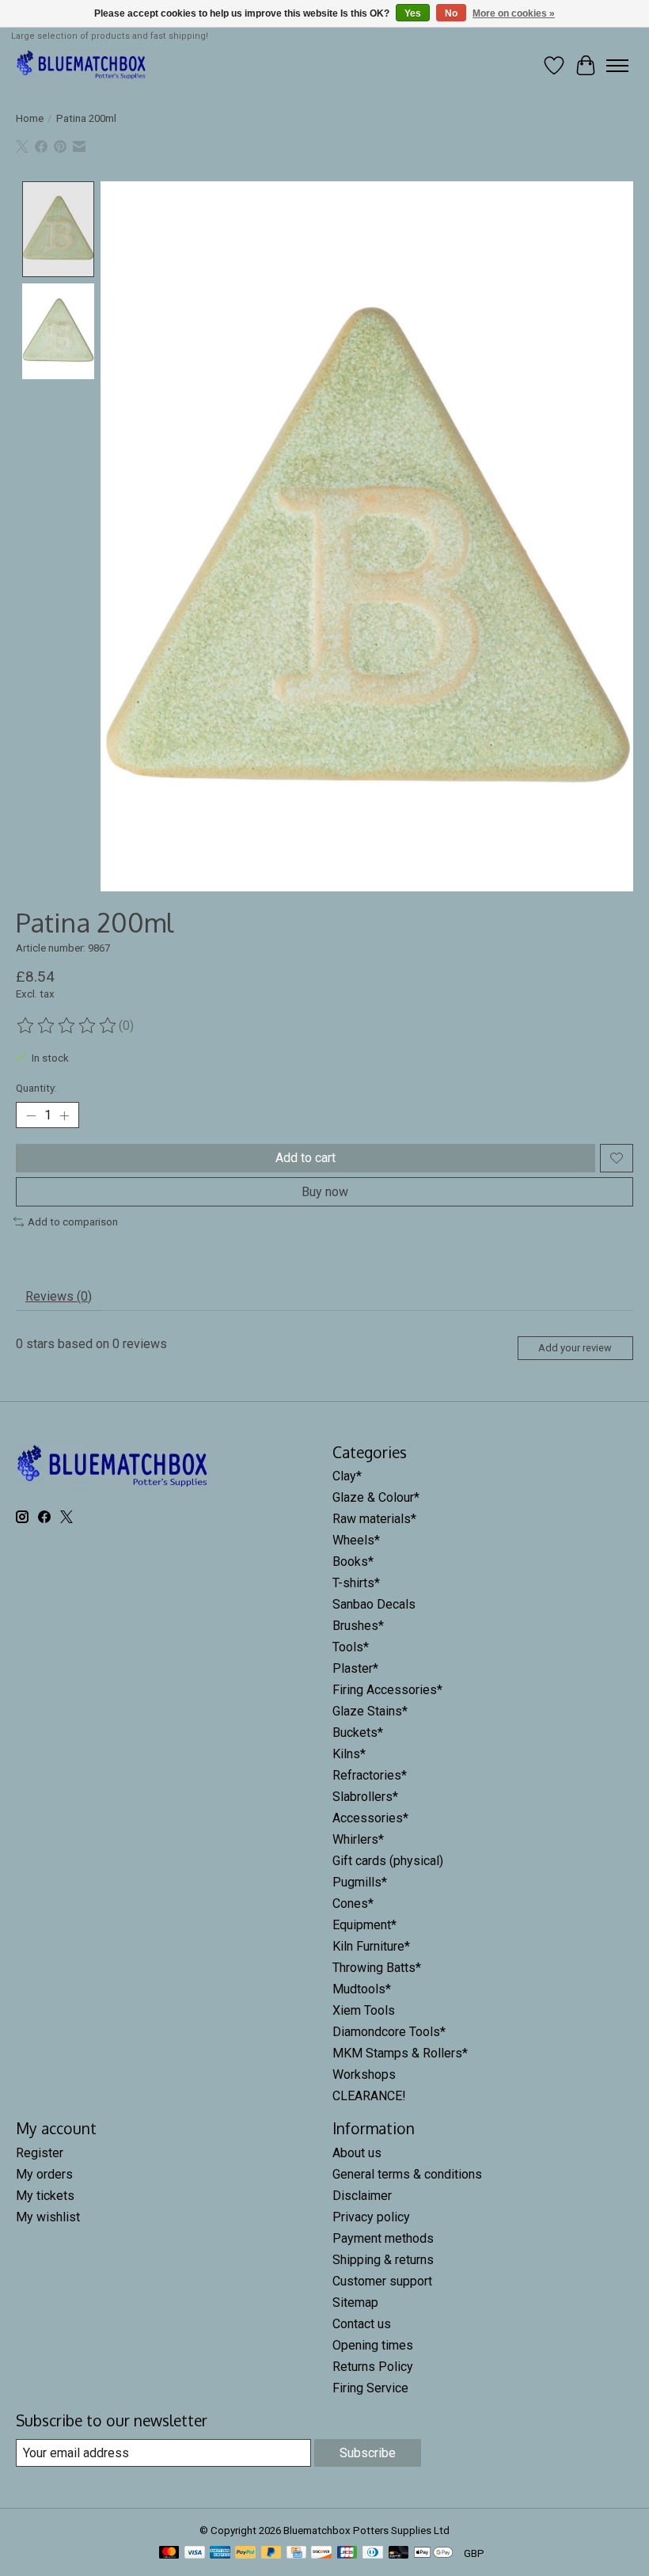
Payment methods (383, 2238)
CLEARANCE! (369, 2096)
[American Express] (220, 2553)
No (451, 13)
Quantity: (36, 1088)
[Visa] (195, 2553)
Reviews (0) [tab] (59, 1296)
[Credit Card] (296, 2553)
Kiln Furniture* (371, 1946)
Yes (413, 13)
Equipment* (364, 1925)
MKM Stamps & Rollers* (400, 2053)
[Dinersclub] (373, 2553)
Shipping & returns (383, 2260)
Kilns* (349, 1754)
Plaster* (355, 1668)
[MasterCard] (169, 2553)
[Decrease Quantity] (31, 1115)
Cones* (353, 1904)
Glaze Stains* (370, 1711)
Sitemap (355, 2302)
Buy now (325, 1192)
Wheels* (356, 1540)
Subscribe (368, 2453)
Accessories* (370, 1818)
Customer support (382, 2281)
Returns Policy (373, 2367)
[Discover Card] (321, 2553)
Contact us (362, 2324)
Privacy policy (371, 2217)
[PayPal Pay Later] (271, 2553)
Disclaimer (362, 2196)
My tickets (45, 2196)
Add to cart (306, 1158)
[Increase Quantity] (64, 1115)
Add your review (575, 1348)
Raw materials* (374, 1519)
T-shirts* (356, 1583)
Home (30, 118)
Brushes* (358, 1626)
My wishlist (48, 2217)
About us (357, 2153)
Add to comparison (73, 1222)
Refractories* (370, 1775)
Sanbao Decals (374, 1604)
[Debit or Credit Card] (399, 2553)
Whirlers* (358, 1839)
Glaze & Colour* (376, 1497)
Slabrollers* (365, 1797)
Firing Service (370, 2388)
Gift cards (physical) (388, 1861)
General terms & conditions (407, 2174)
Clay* (347, 1476)
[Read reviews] (67, 1026)
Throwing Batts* (377, 1968)
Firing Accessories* (387, 1690)
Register (40, 2153)
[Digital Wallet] (433, 2553)
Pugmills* (360, 1882)
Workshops (364, 2074)
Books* (353, 1562)
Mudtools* (362, 1989)
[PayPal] (245, 2553)
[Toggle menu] (617, 66)
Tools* (351, 1647)
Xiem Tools (364, 2010)
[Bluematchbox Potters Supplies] (82, 65)
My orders (44, 2174)
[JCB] (347, 2553)
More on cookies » (514, 13)
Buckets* (358, 1733)
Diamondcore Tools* (389, 2032)
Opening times (373, 2345)
